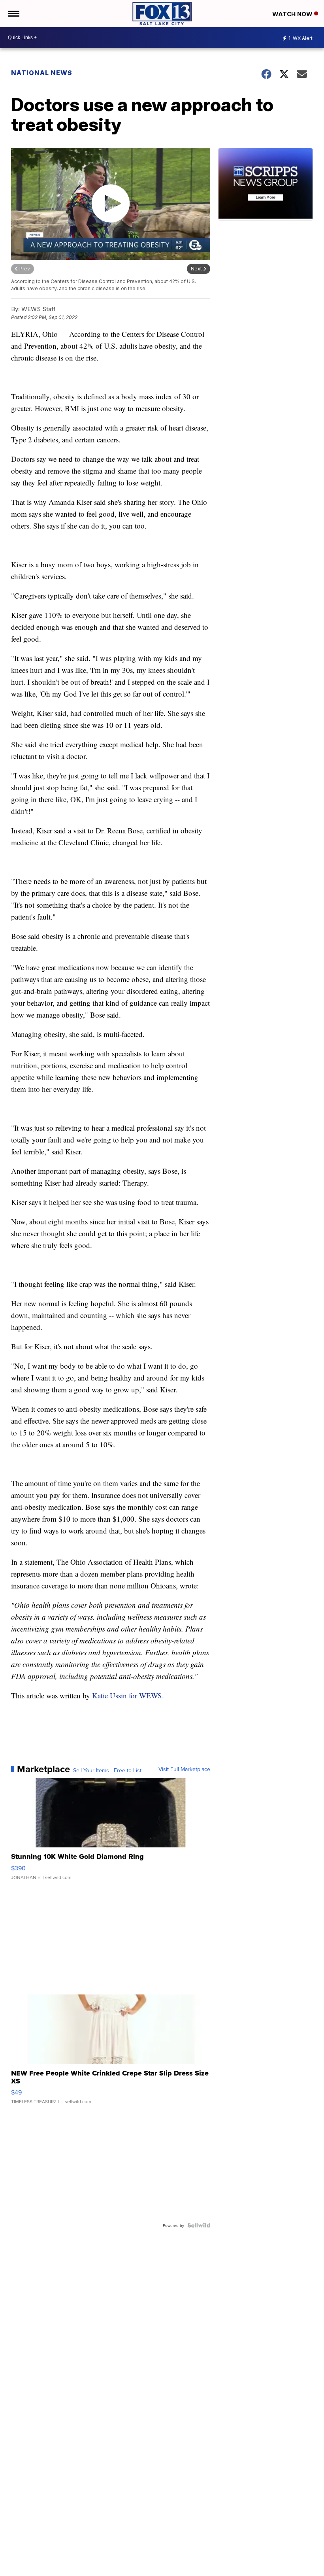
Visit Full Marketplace (184, 1769)
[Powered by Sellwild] (199, 2225)
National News (42, 73)
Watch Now (293, 14)
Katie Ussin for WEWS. (128, 1695)
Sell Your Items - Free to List (107, 1770)
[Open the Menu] (13, 14)
